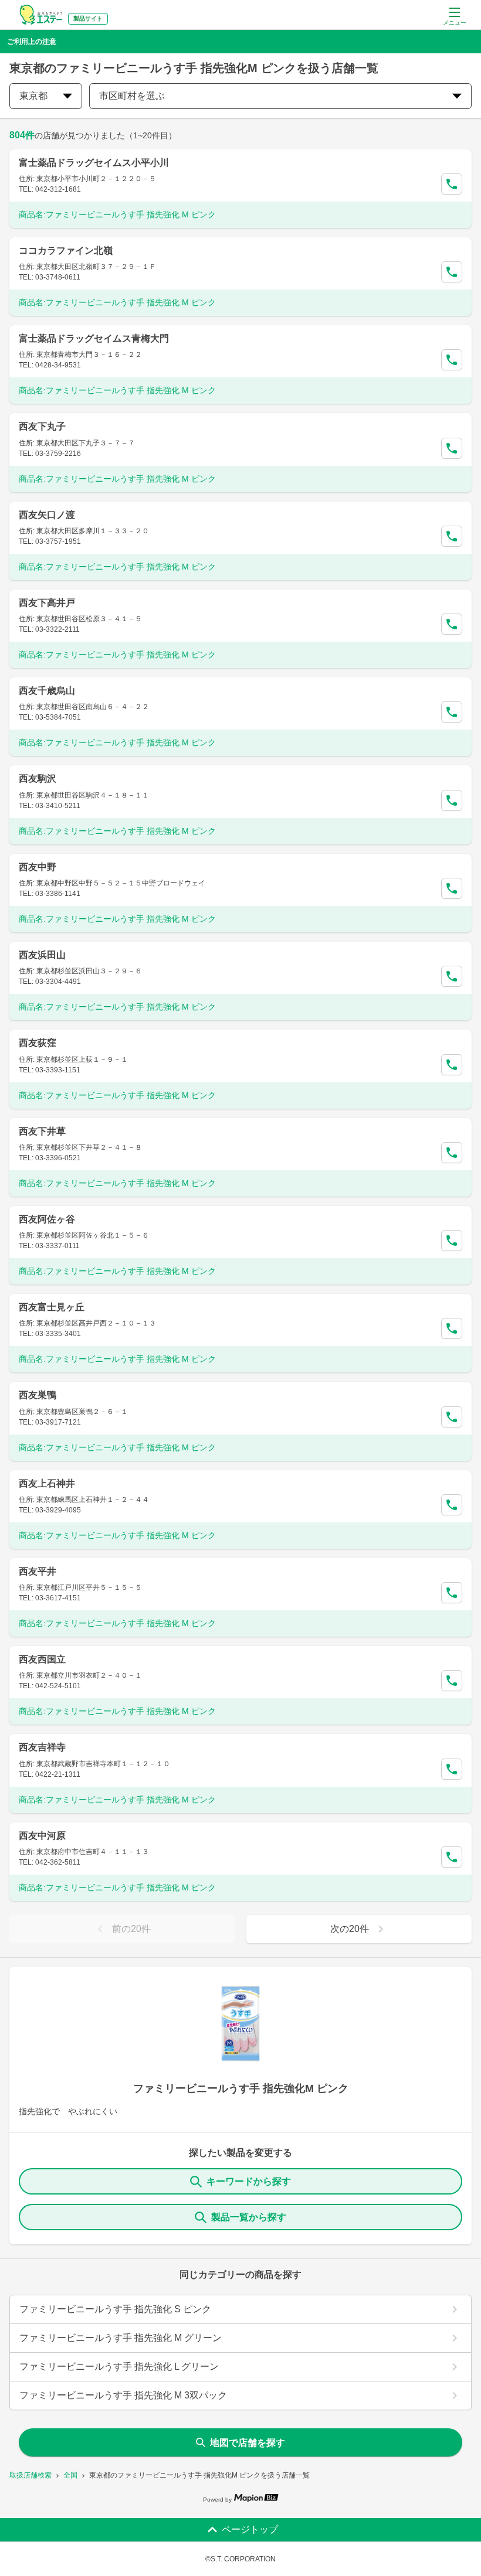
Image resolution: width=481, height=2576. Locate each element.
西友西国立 (42, 1659)
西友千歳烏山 (47, 691)
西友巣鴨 (38, 1395)
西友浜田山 (42, 955)
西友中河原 (42, 1836)
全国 (70, 2475)
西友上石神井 (47, 1483)
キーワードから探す (249, 2181)
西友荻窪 (38, 1043)
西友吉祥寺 (42, 1747)
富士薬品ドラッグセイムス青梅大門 (94, 338)
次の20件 (350, 1929)
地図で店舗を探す (248, 2443)
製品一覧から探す (249, 2217)
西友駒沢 (38, 778)
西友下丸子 (42, 426)
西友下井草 (42, 1131)
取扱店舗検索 (31, 2475)
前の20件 (131, 1929)
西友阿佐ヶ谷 (47, 1219)
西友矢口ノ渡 (47, 515)
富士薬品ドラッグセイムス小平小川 (94, 163)
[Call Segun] (452, 184)
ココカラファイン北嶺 (66, 251)
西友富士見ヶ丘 (52, 1307)
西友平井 (38, 1571)
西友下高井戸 (47, 603)
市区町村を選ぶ (132, 96)
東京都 (33, 96)
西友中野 (38, 867)
